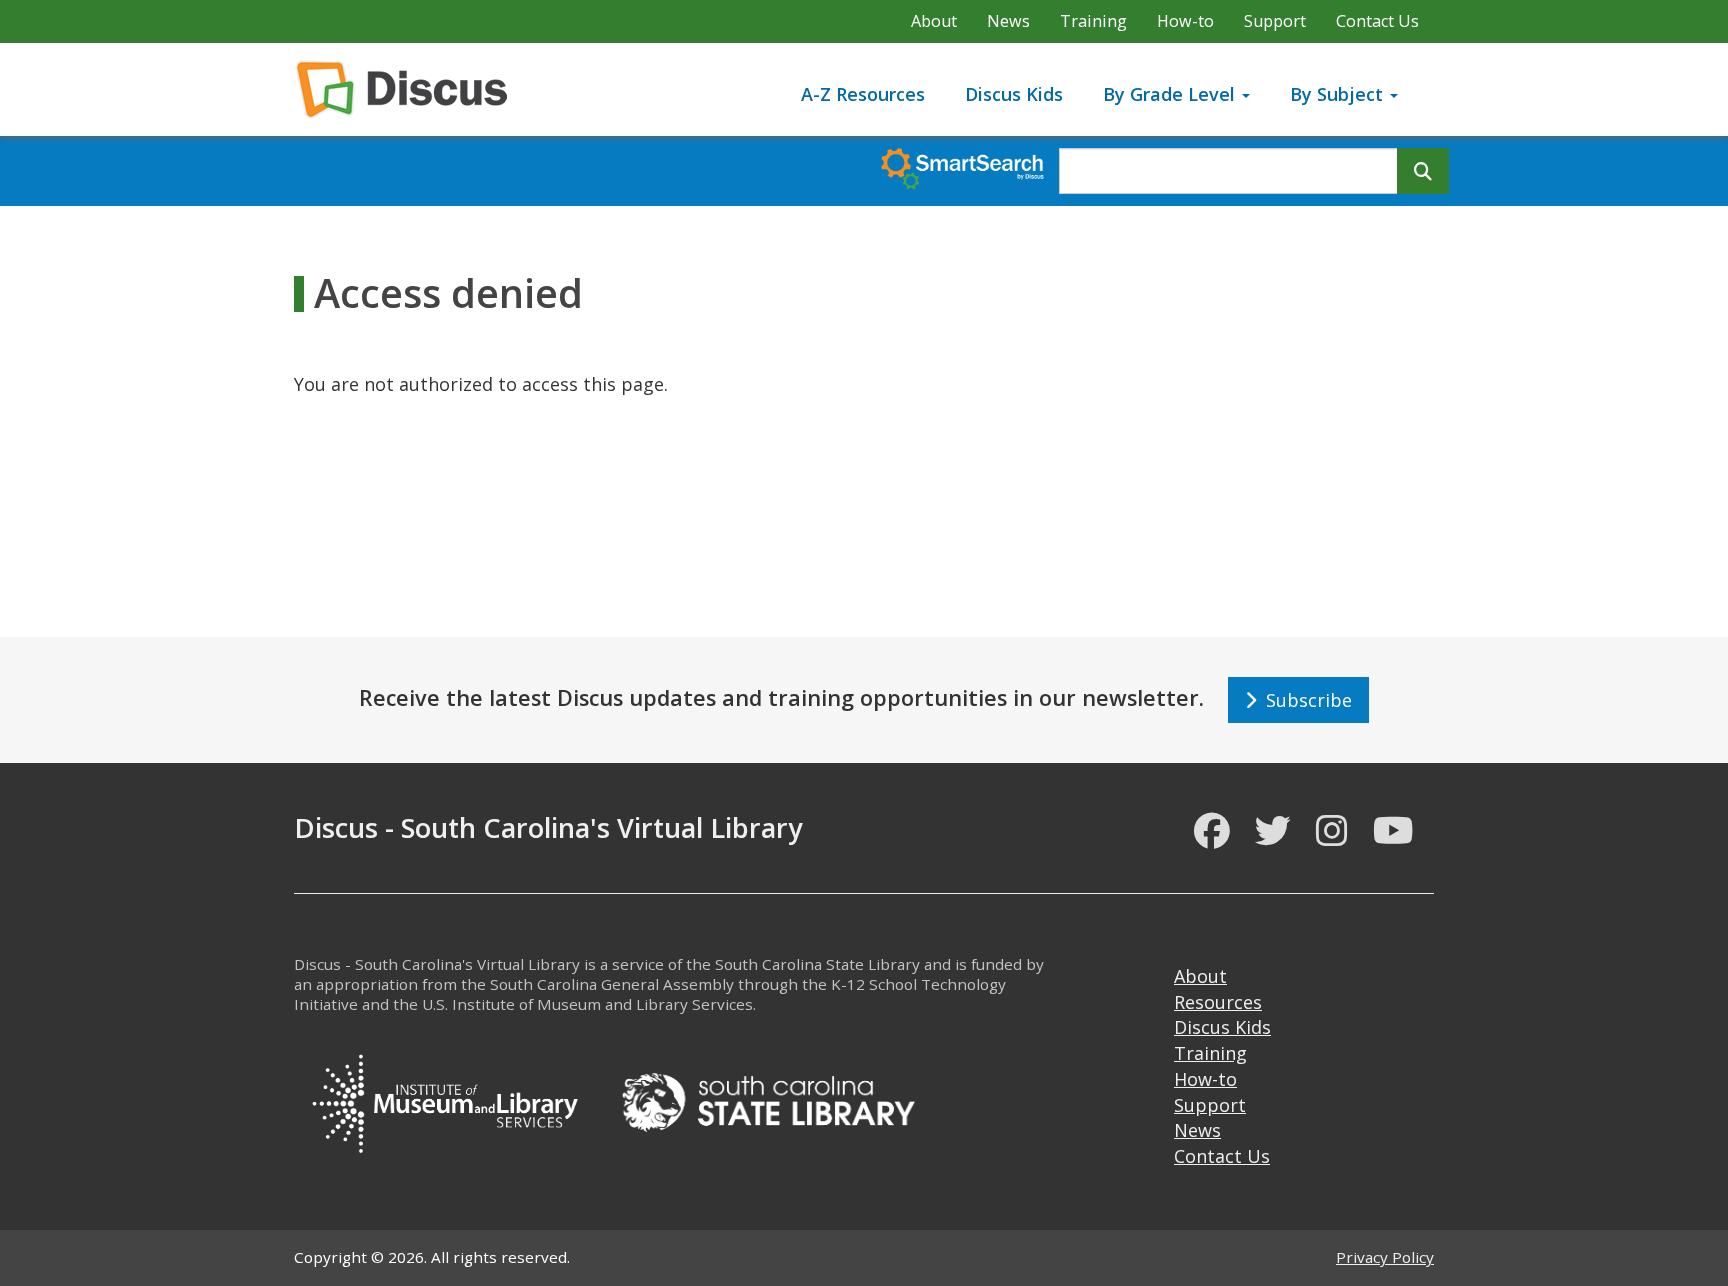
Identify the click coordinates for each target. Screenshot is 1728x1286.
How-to (1185, 21)
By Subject (1339, 94)
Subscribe (1304, 700)
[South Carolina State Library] (768, 1100)
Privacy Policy (1385, 1257)
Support (1275, 21)
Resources (1218, 1002)
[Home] (409, 89)
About (934, 21)
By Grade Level (1171, 94)
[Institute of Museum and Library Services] (444, 1100)
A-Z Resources (863, 94)
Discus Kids (1014, 94)
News (1008, 21)
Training (1093, 21)
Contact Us (1377, 21)
